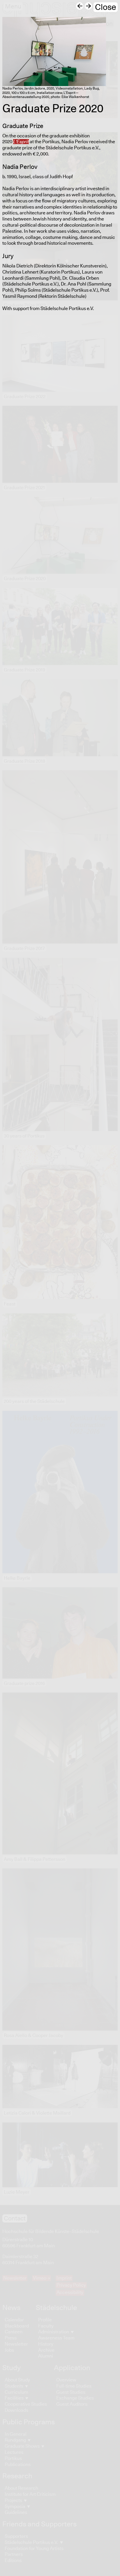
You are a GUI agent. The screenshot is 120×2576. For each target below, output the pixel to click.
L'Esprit (21, 142)
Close (106, 7)
